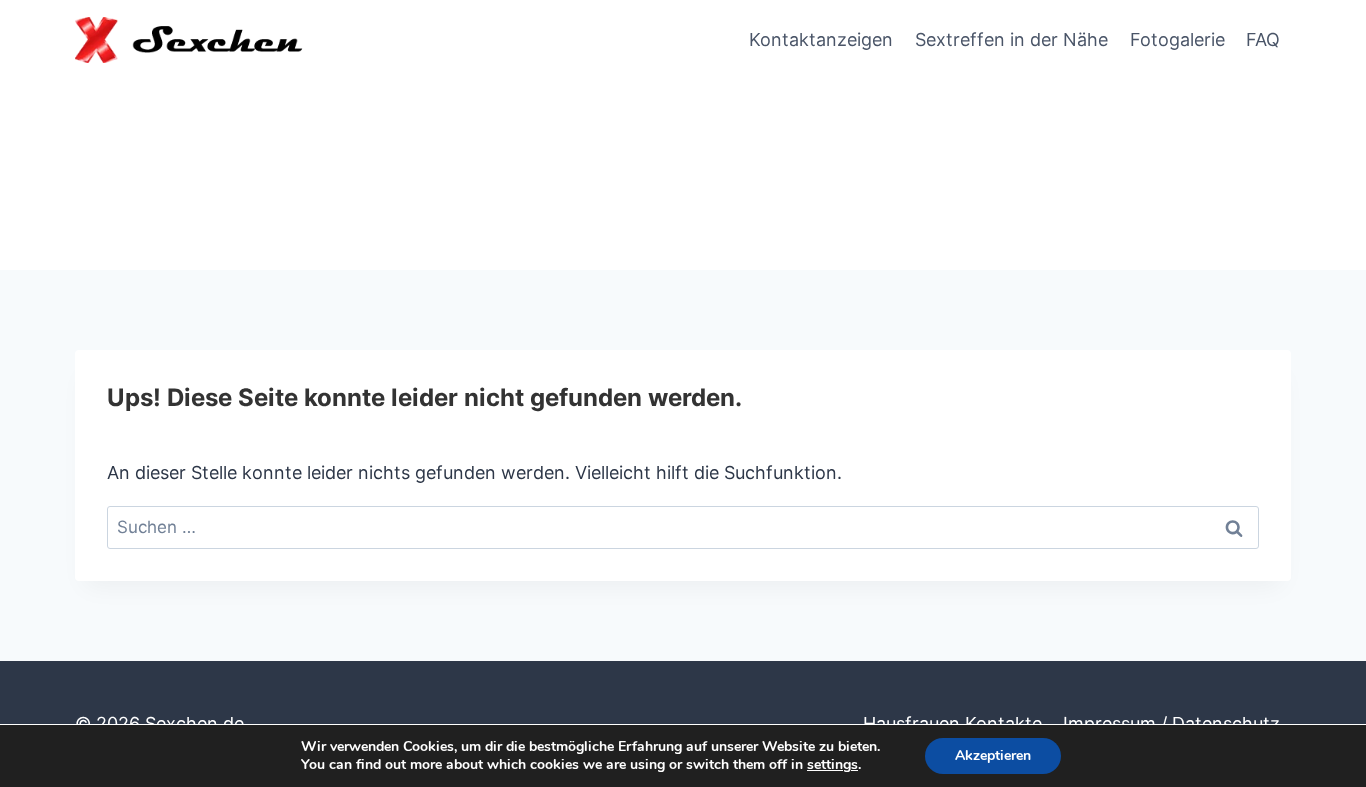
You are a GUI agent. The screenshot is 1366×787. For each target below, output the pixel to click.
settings (832, 765)
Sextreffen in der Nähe (1011, 39)
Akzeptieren (993, 755)
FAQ (1263, 39)
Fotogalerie (1177, 39)
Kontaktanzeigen (821, 39)
